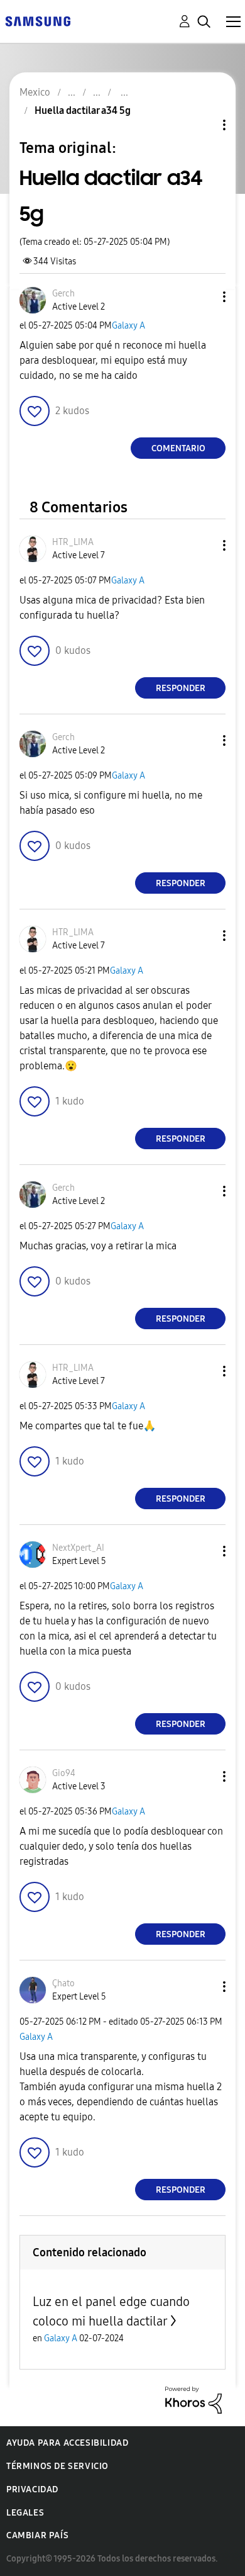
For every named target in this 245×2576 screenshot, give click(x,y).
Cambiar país (37, 2535)
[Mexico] (38, 20)
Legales (25, 2513)
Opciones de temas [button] (203, 125)
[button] (204, 297)
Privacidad (32, 2489)
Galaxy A (128, 326)
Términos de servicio (57, 2466)
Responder (181, 688)
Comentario (178, 448)
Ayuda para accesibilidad (67, 2443)
